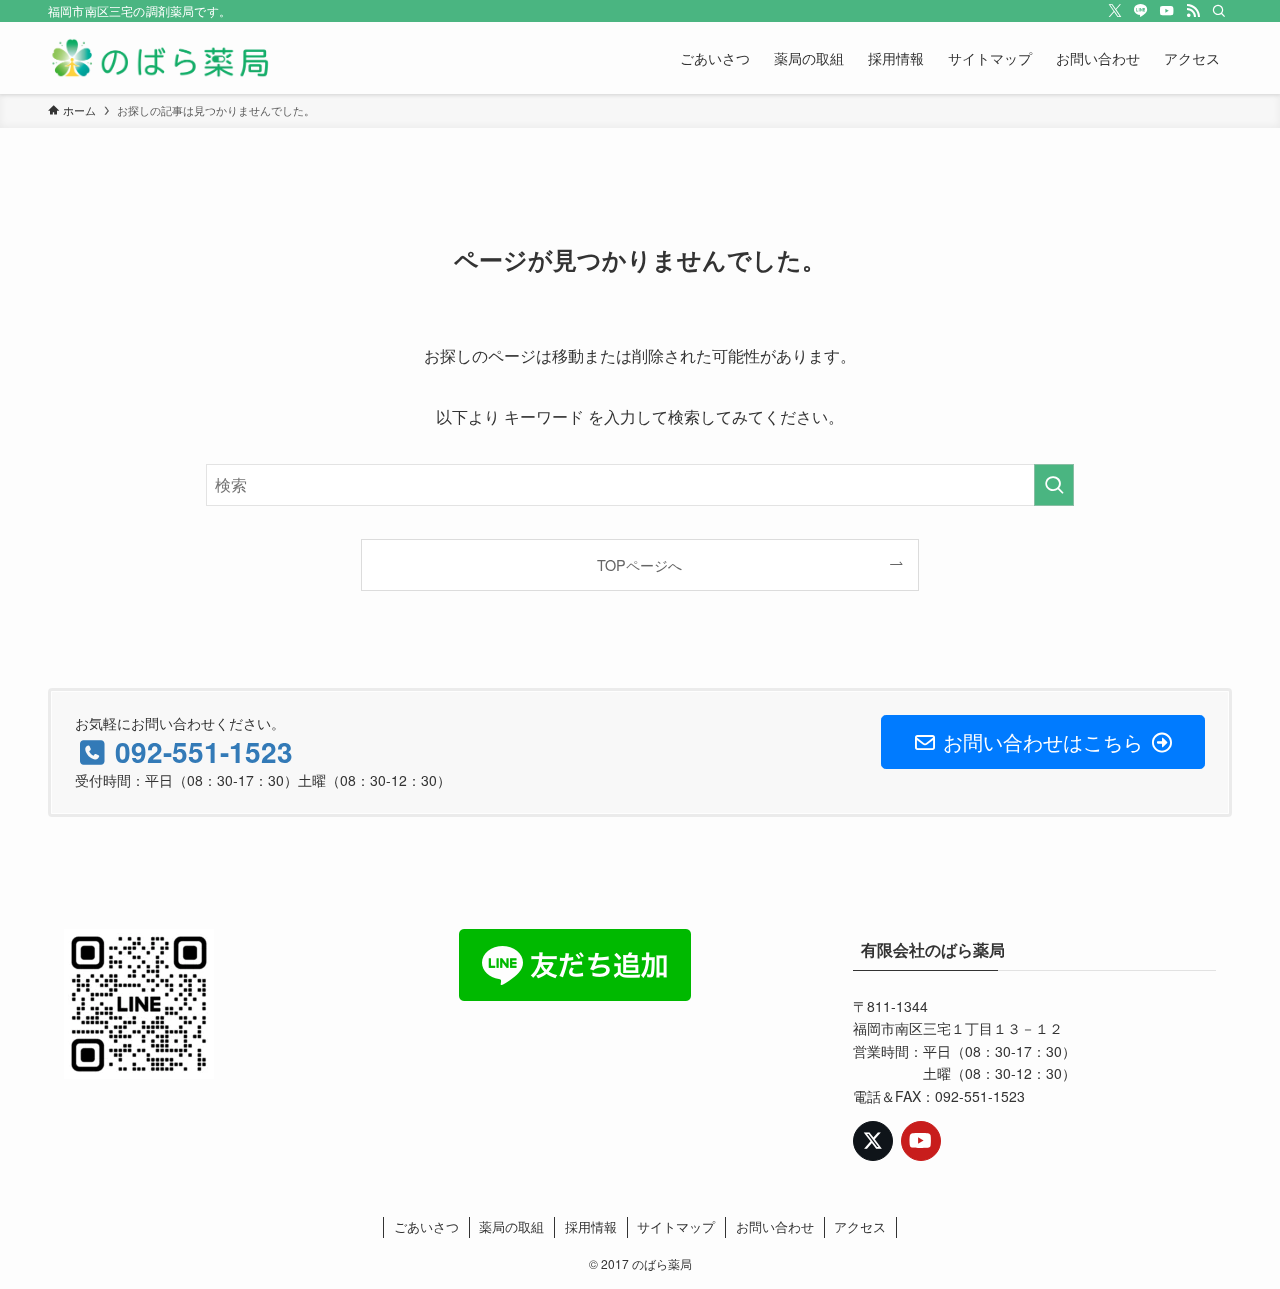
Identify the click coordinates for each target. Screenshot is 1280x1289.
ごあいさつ (426, 1226)
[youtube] (1167, 11)
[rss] (1193, 11)
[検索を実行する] (1054, 485)
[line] (1141, 11)
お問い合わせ (775, 1226)
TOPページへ (639, 564)
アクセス (860, 1226)
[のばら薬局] (160, 58)
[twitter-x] (1115, 11)
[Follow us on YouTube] (921, 1141)
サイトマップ (676, 1226)
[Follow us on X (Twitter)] (873, 1141)
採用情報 (591, 1226)
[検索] (1219, 11)
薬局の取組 (511, 1226)
